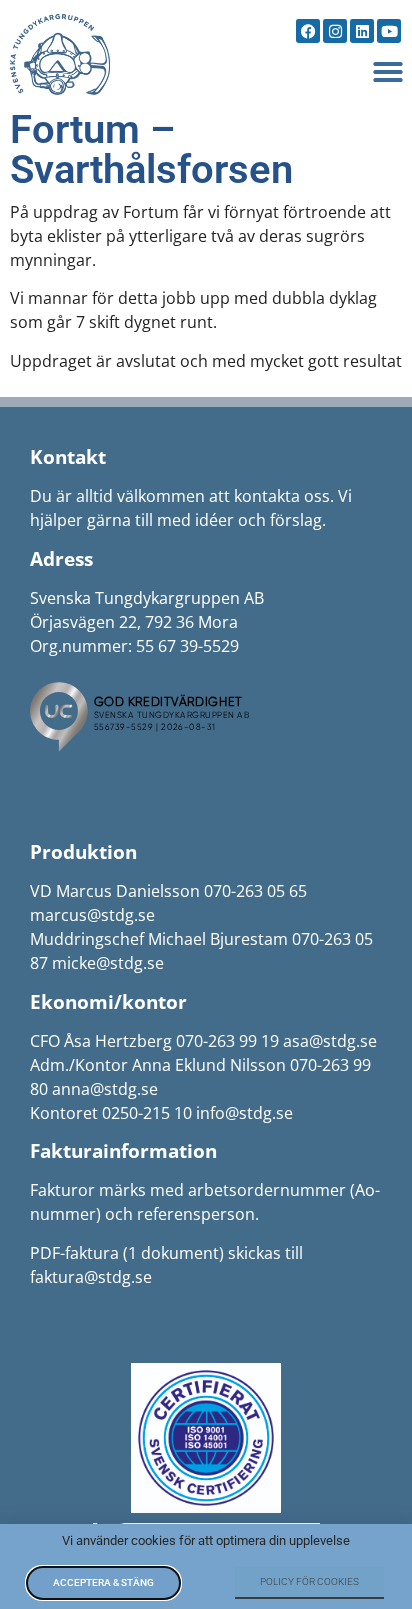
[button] (388, 72)
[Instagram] (335, 31)
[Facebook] (308, 31)
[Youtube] (389, 31)
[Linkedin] (362, 31)
